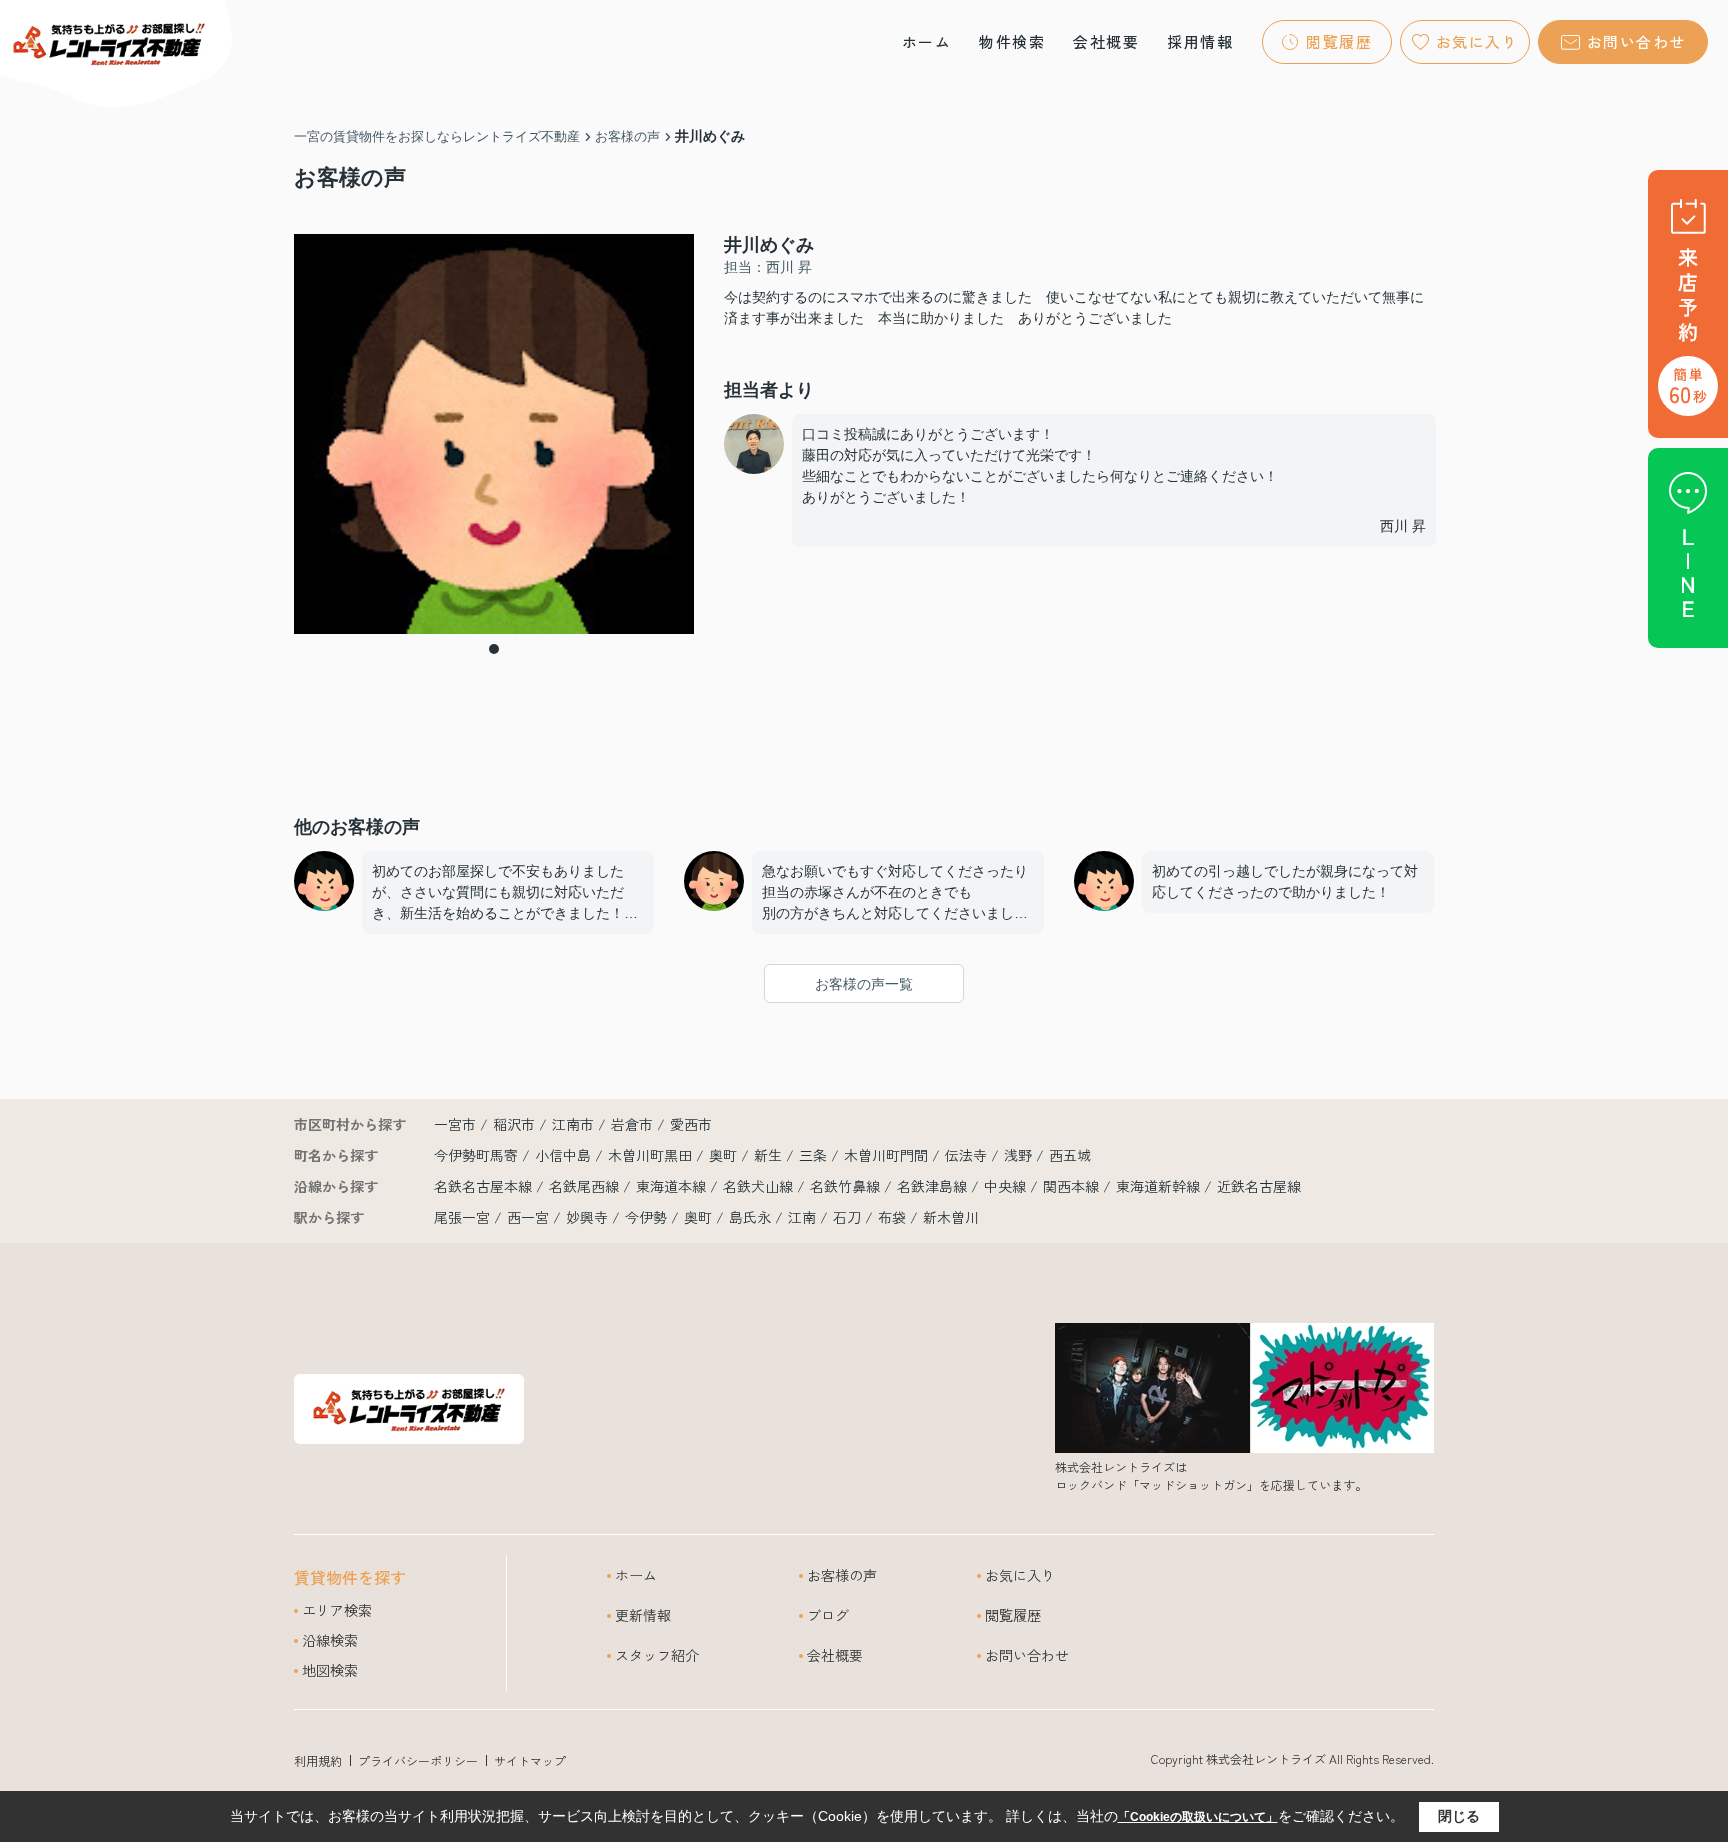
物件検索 (1012, 41)
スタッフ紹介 (657, 1655)
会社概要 (1106, 41)
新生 (770, 1155)
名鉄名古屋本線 (485, 1186)
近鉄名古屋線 (1259, 1186)
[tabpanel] (494, 434)
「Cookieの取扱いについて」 (1198, 1817)
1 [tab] (494, 649)
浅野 (1020, 1155)
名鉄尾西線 (586, 1186)
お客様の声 (842, 1575)
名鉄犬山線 (760, 1186)
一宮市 (455, 1124)
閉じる (1459, 1816)
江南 (802, 1217)
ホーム (927, 41)
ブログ (828, 1615)
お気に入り (1477, 41)
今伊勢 (646, 1217)
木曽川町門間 (888, 1155)
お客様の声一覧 (864, 984)
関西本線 (1073, 1186)
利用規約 (318, 1760)
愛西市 (691, 1124)
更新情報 (643, 1615)
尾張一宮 (462, 1217)
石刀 (847, 1217)
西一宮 (528, 1217)
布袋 (892, 1217)
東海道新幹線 (1160, 1186)
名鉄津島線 (934, 1186)
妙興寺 (587, 1217)
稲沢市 (514, 1124)
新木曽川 (951, 1217)
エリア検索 (337, 1610)
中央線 (1007, 1186)
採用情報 (1200, 41)
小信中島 (565, 1155)
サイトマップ (530, 1760)
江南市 (573, 1124)
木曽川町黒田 (652, 1155)
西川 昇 (1403, 526)
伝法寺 (968, 1155)
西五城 (1070, 1155)
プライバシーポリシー (418, 1760)
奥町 (725, 1155)
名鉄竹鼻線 (847, 1186)
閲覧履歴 (1339, 41)
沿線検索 (330, 1640)
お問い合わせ (1636, 41)
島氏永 (750, 1217)
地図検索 (330, 1670)
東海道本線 (673, 1186)
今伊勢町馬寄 (478, 1155)
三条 (815, 1155)
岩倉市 (632, 1124)
